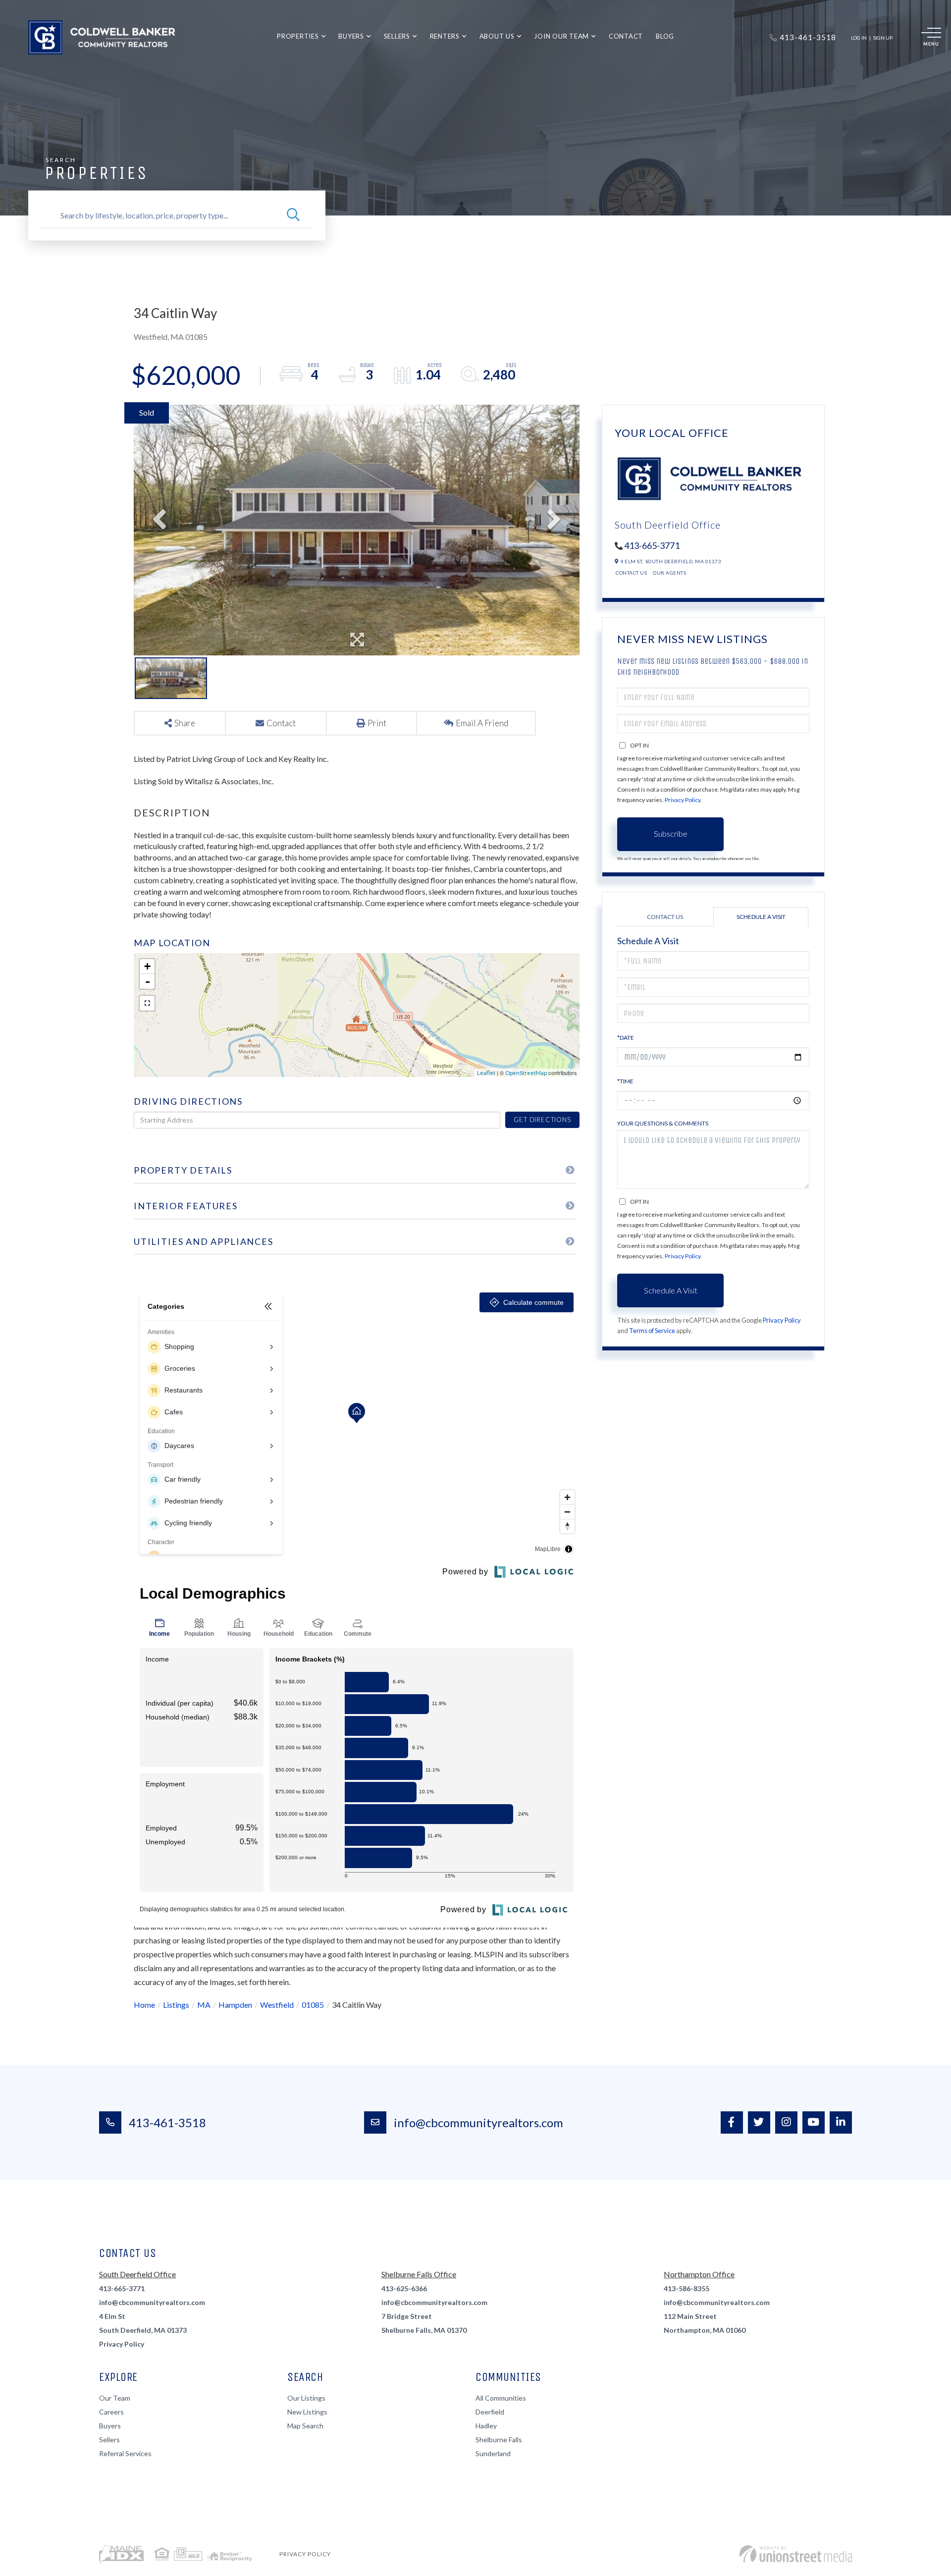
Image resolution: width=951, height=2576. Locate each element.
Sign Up (883, 38)
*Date (626, 1038)
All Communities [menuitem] (501, 2398)
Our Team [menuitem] (115, 2398)
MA (204, 2005)
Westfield (277, 2005)
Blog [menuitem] (665, 36)
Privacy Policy (683, 800)
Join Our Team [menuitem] (561, 36)
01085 (313, 2005)
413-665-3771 (652, 545)
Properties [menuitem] (298, 36)
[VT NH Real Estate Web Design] (796, 2554)
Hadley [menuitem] (486, 2426)
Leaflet (486, 1073)
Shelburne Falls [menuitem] (499, 2440)
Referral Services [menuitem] (125, 2453)
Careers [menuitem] (111, 2412)
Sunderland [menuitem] (493, 2453)
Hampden (235, 2005)
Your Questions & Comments (663, 1123)
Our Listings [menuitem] (306, 2398)
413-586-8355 (687, 2288)
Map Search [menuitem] (305, 2426)
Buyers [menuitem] (351, 36)
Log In (859, 38)
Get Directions (542, 1120)
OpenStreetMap (526, 1073)
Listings (176, 2005)
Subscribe (671, 833)
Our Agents (669, 573)
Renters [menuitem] (445, 36)
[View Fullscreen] (147, 1003)
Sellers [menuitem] (397, 36)
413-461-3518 (167, 2122)
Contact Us (631, 573)
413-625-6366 (404, 2288)
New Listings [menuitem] (307, 2412)
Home (144, 2005)
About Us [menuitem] (497, 36)
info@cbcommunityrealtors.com (478, 2122)
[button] (293, 215)
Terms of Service (652, 1331)
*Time (625, 1081)
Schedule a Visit (761, 917)
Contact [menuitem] (626, 36)
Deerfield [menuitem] (490, 2412)
